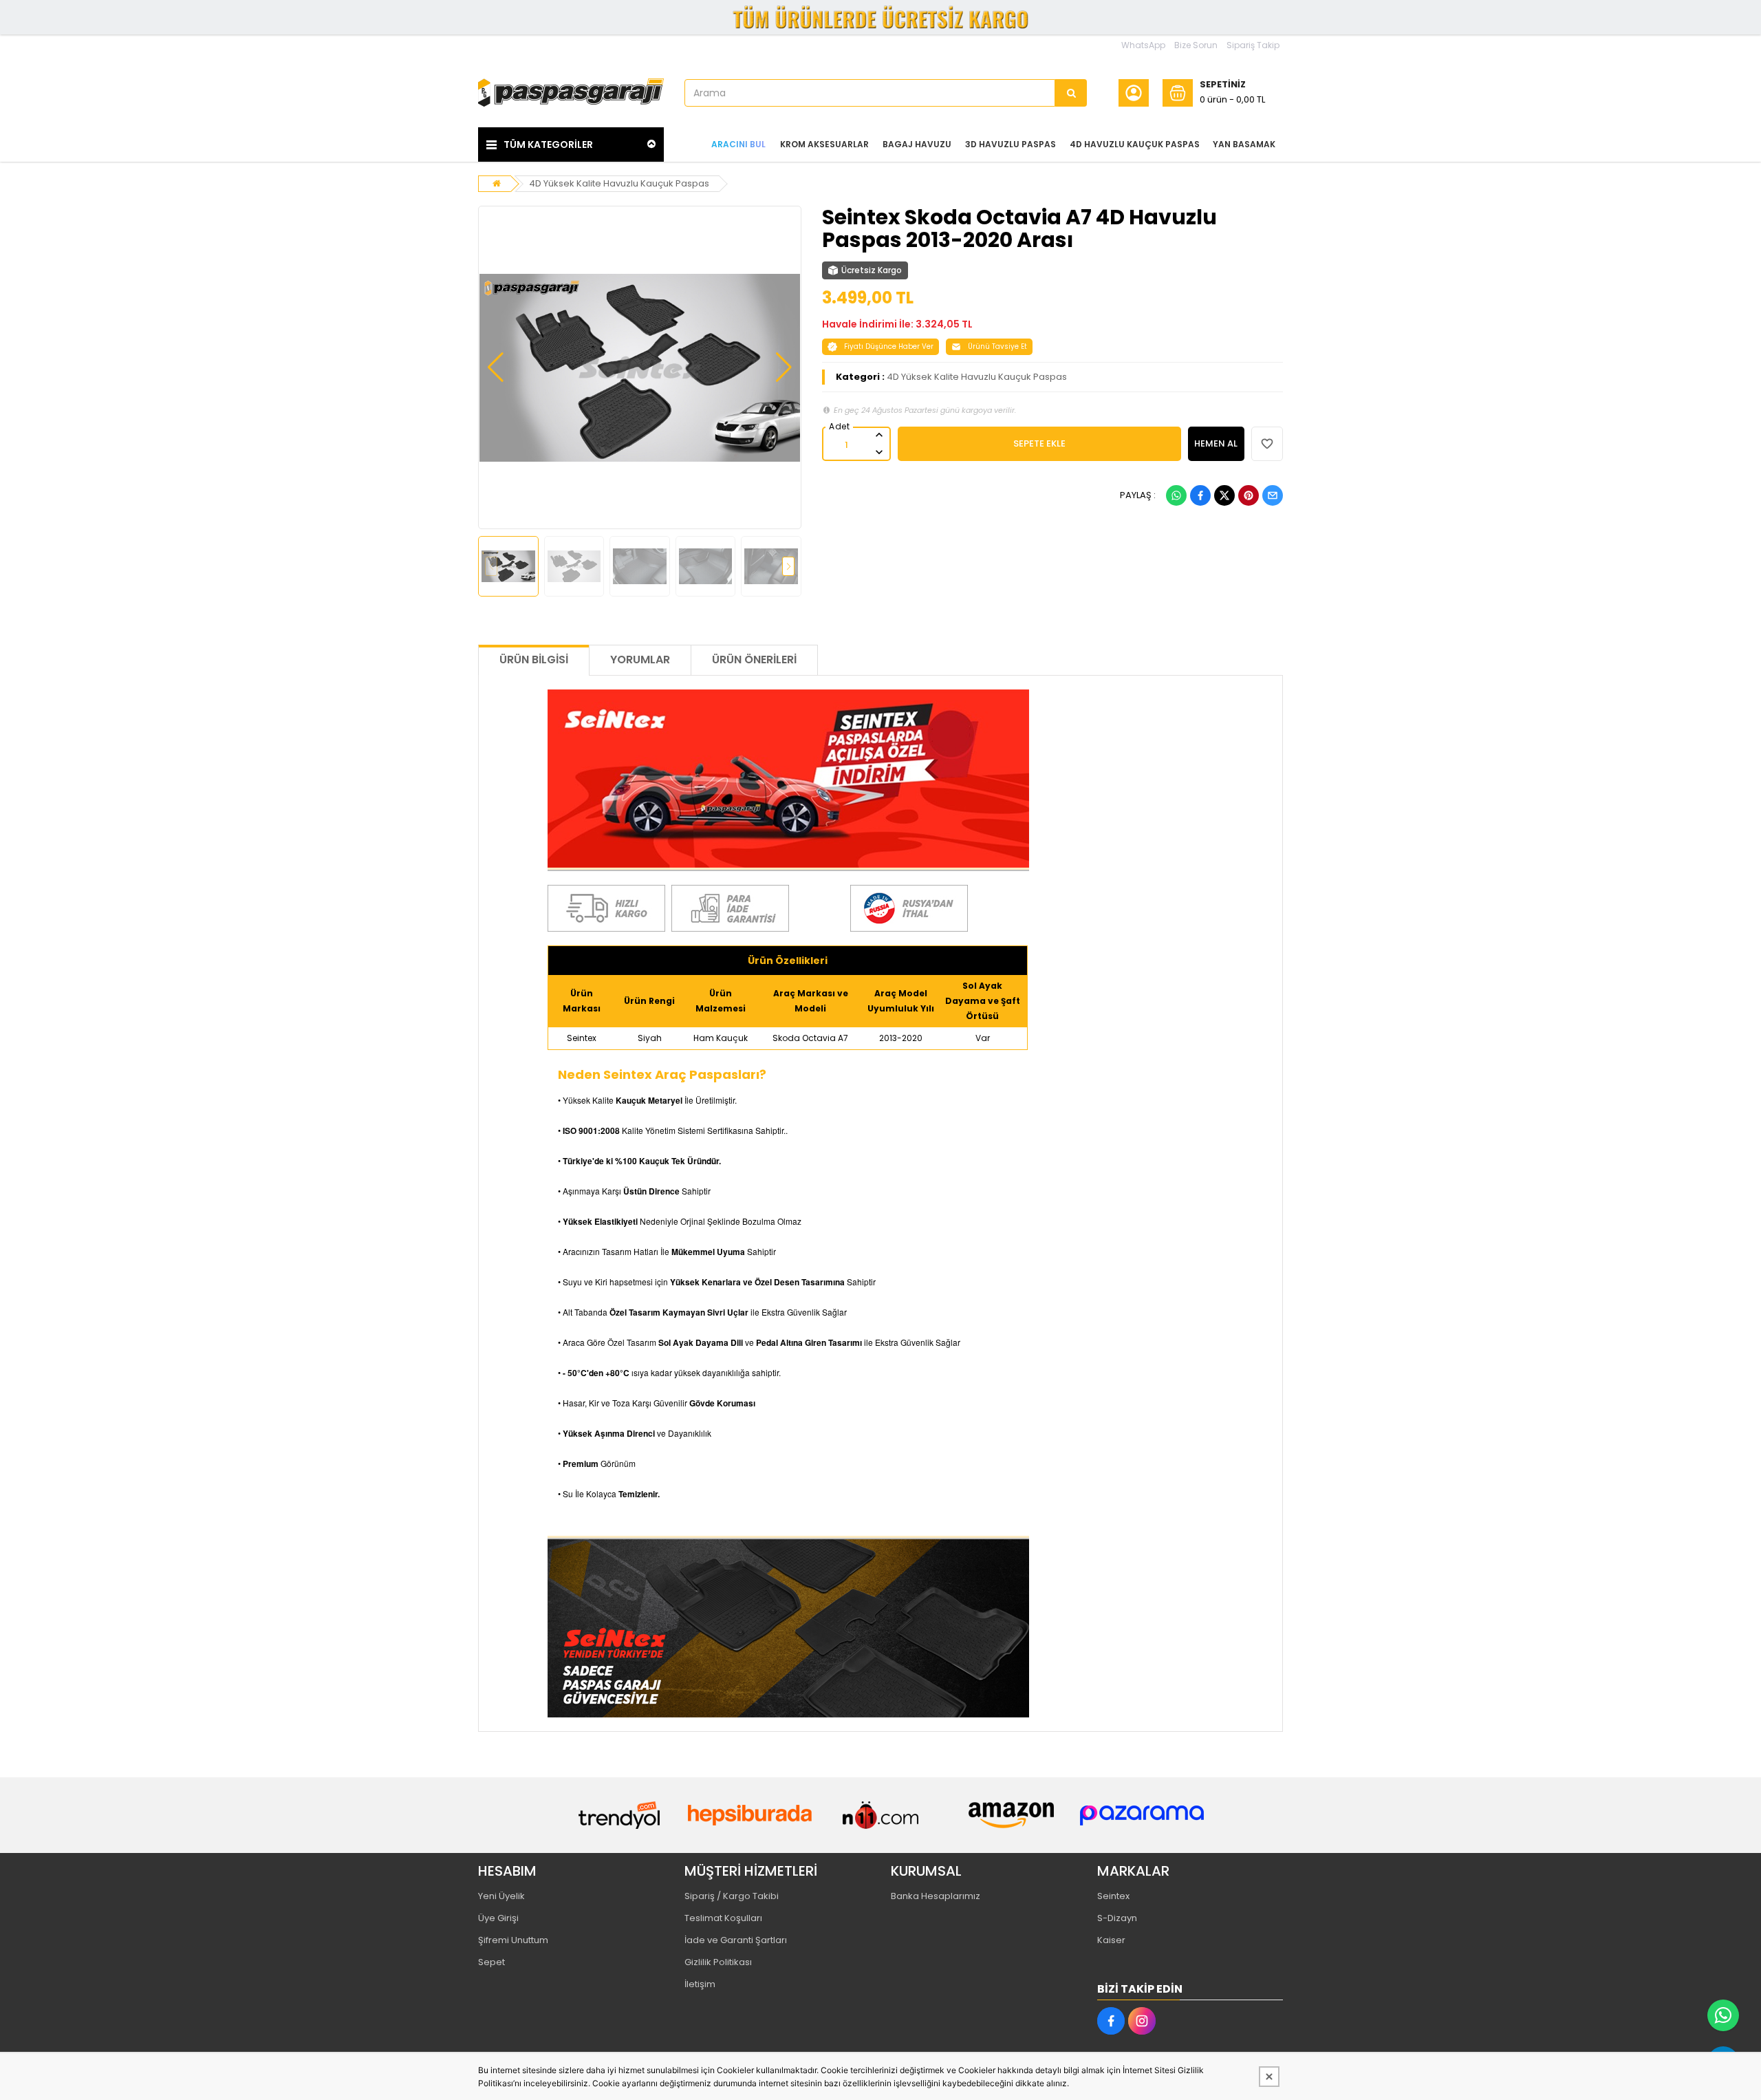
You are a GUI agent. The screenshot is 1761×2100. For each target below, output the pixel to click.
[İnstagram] (1142, 2021)
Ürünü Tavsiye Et (997, 346)
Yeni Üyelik (501, 1896)
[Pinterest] (1249, 495)
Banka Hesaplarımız (936, 1896)
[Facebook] (1200, 495)
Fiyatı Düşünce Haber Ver (889, 346)
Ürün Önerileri (754, 660)
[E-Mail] (1273, 495)
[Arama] (1071, 93)
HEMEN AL (1216, 443)
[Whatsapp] (1176, 495)
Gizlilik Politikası (718, 1962)
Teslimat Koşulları (723, 1918)
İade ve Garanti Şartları (736, 1940)
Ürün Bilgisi (534, 660)
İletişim (700, 1984)
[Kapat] (1269, 2077)
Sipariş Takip (1253, 45)
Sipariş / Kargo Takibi (732, 1896)
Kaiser (1111, 1940)
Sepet (491, 1962)
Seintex (1113, 1896)
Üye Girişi (498, 1918)
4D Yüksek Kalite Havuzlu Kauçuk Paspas (619, 183)
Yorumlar (640, 660)
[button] (496, 367)
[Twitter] (1224, 495)
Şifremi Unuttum (513, 1940)
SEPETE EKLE (1039, 443)
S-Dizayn (1117, 1918)
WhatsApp (1143, 45)
